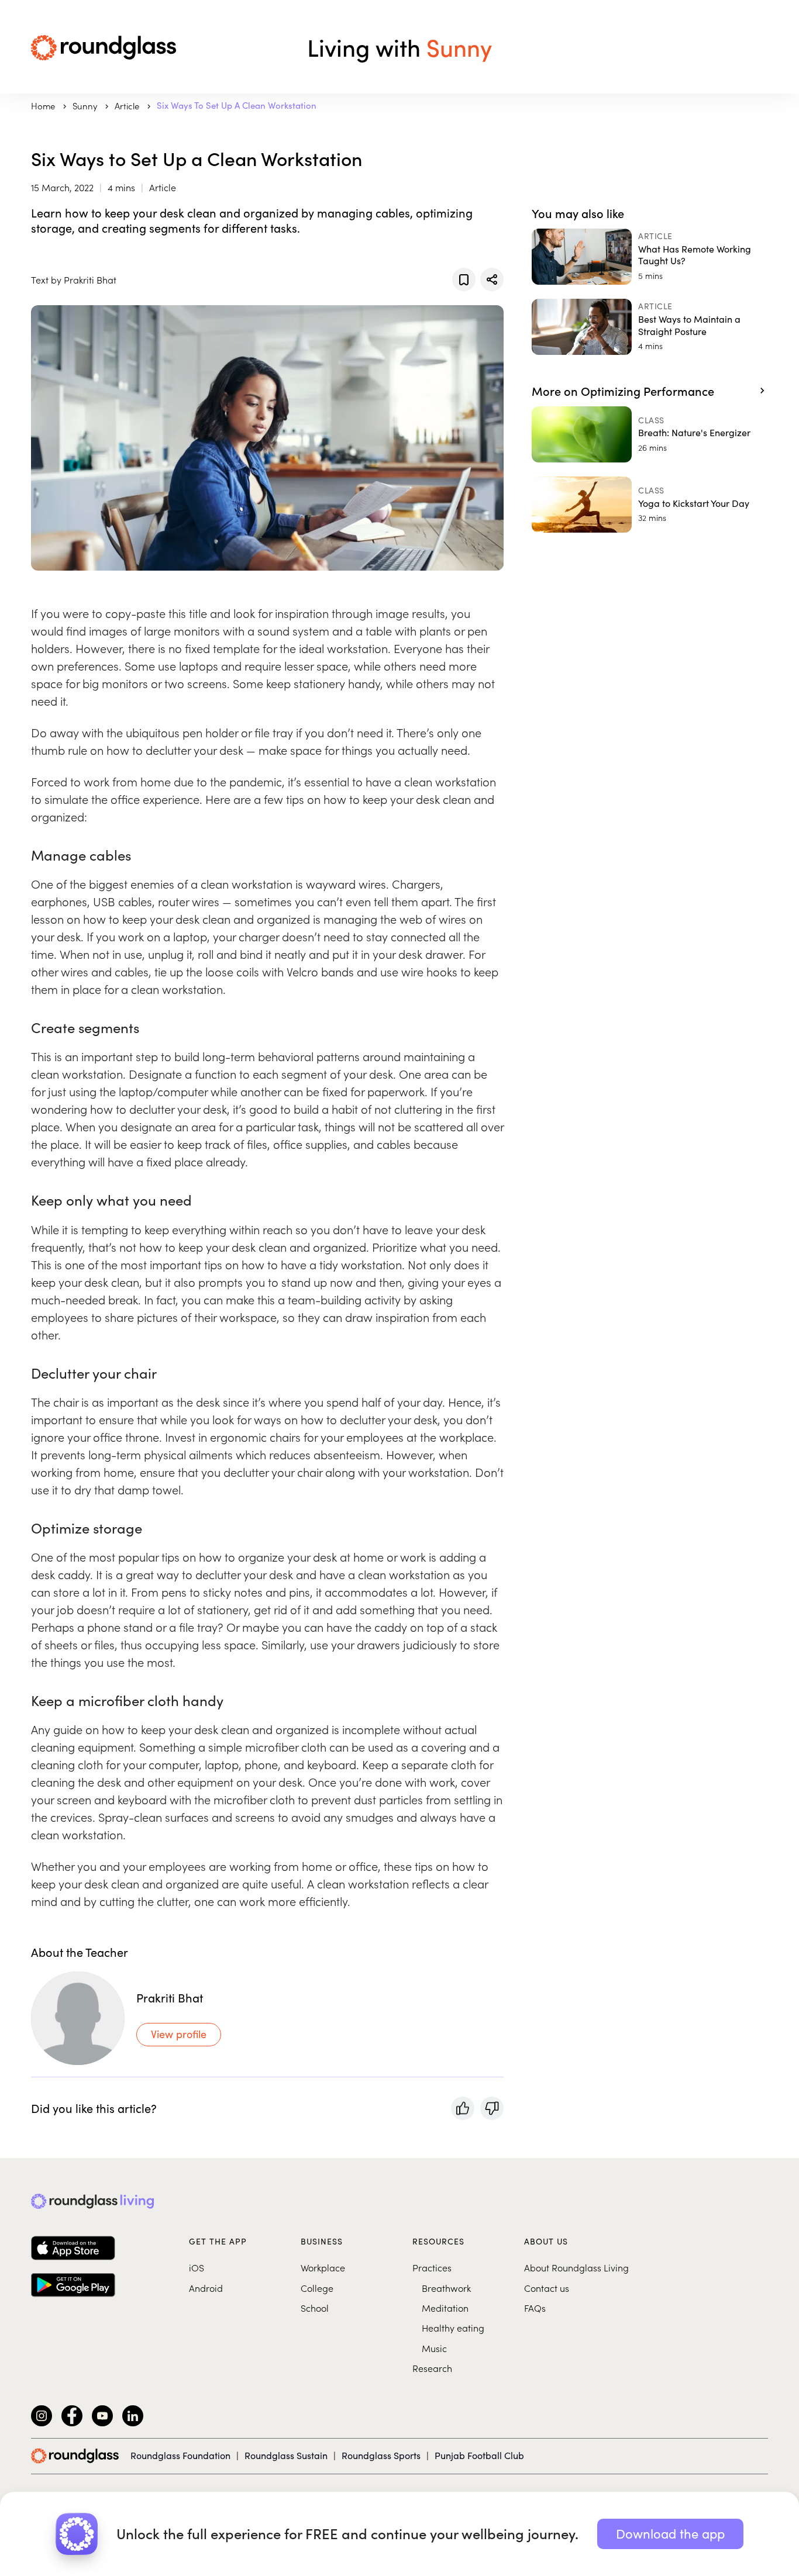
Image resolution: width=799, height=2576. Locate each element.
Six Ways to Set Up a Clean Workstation (237, 105)
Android (206, 2288)
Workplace (323, 2267)
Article (128, 106)
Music (434, 2348)
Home (44, 106)
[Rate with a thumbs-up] (463, 2108)
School (315, 2308)
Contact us (547, 2288)
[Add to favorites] (464, 279)
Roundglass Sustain (286, 2455)
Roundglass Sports (381, 2455)
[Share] (492, 279)
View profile (179, 2034)
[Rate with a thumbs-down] (492, 2108)
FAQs (535, 2308)
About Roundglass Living (576, 2267)
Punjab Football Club (479, 2455)
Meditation (445, 2308)
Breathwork (446, 2288)
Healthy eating (453, 2328)
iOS (197, 2267)
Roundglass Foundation (180, 2455)
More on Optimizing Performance (623, 391)
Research (432, 2368)
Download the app (670, 2533)
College (317, 2288)
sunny (86, 106)
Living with (399, 47)
